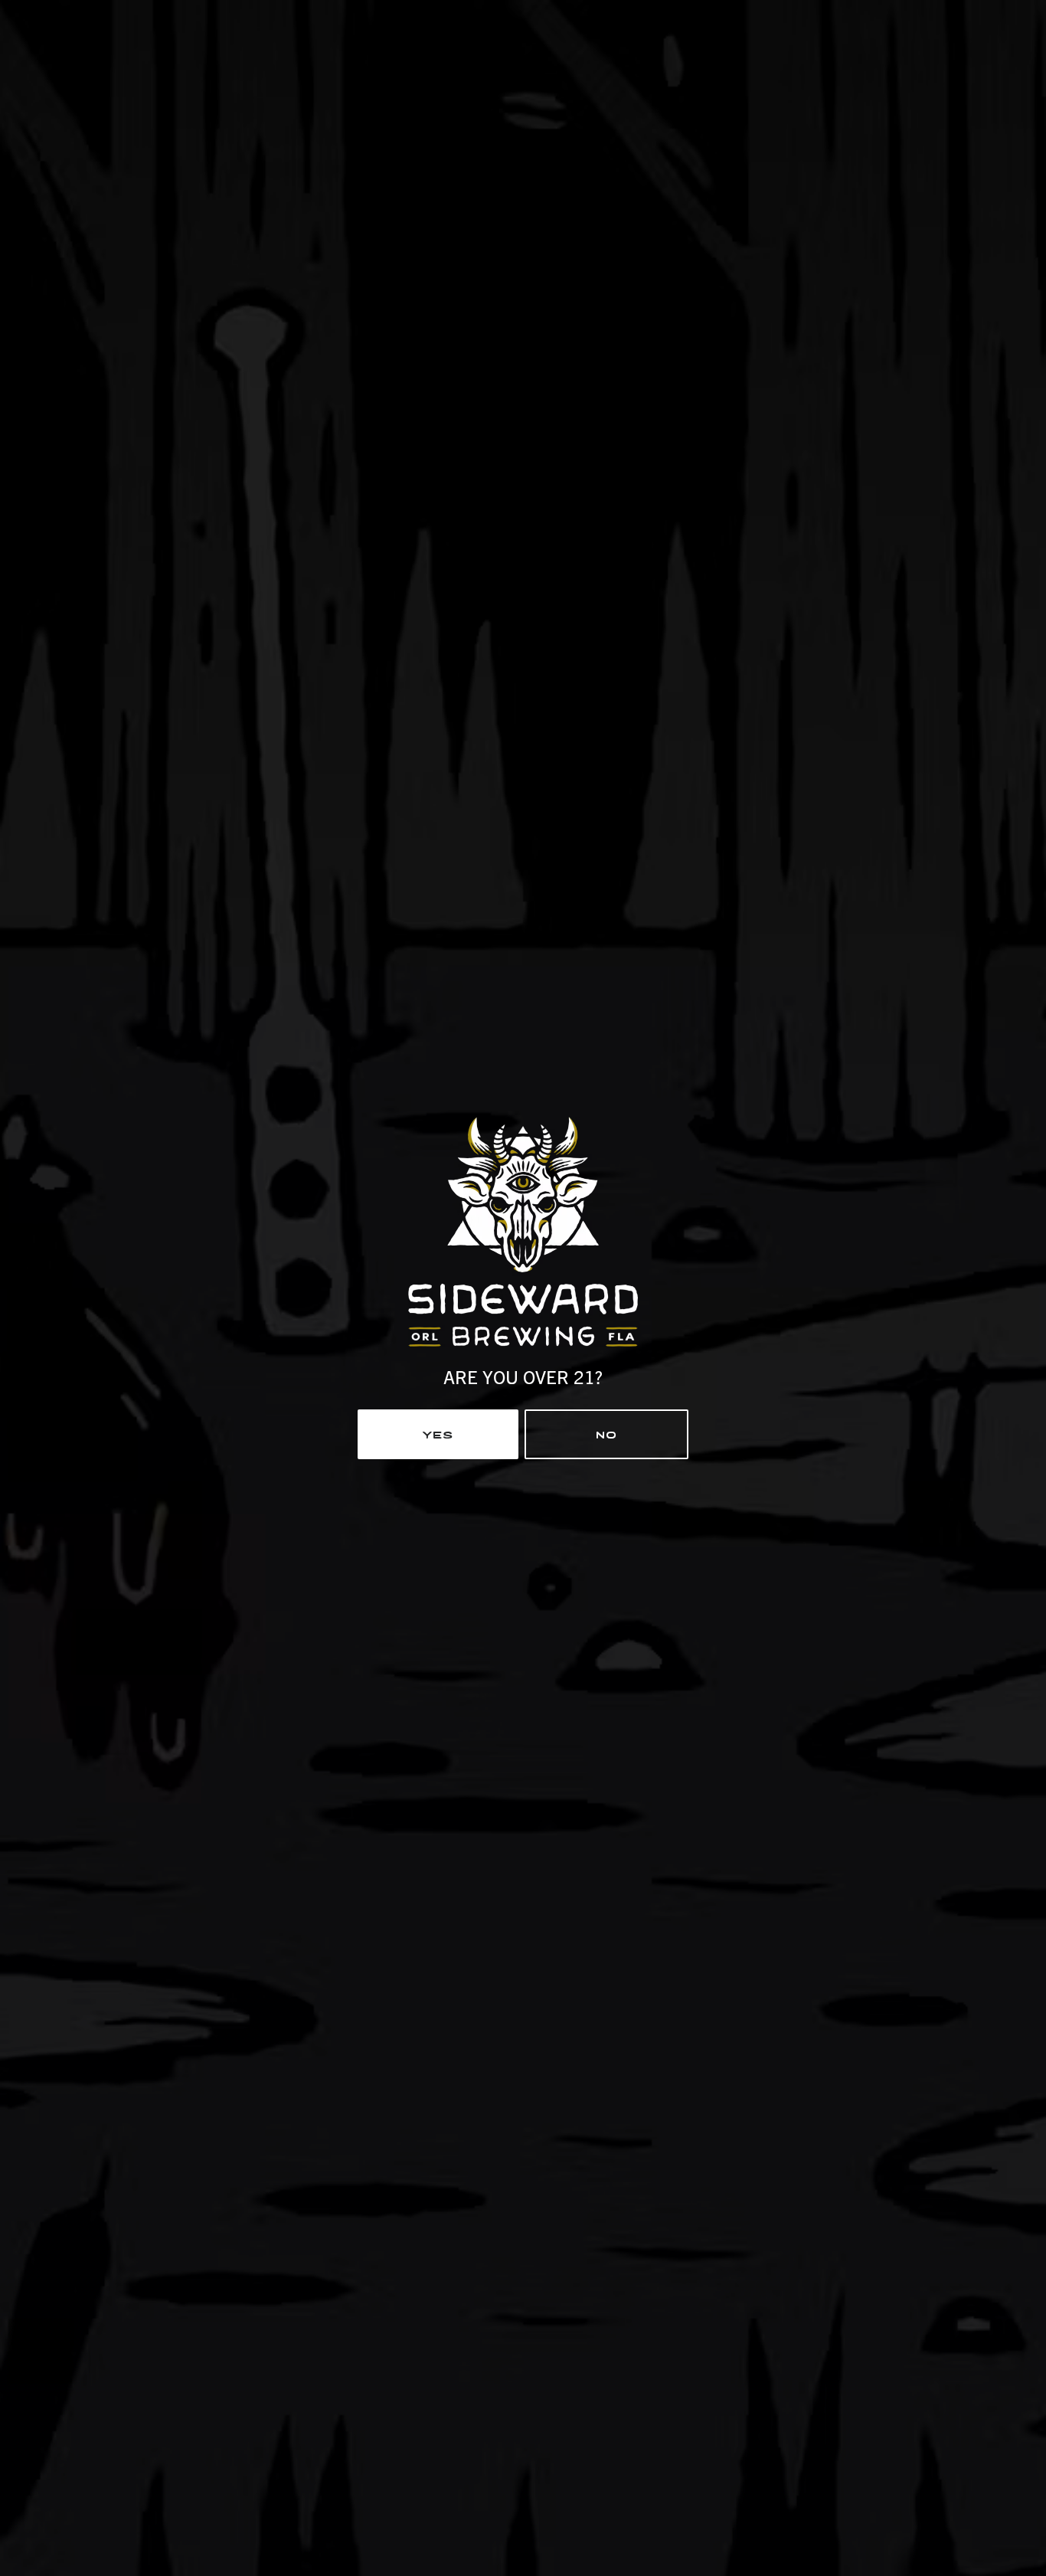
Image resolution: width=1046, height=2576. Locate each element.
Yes (438, 1433)
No (606, 1433)
